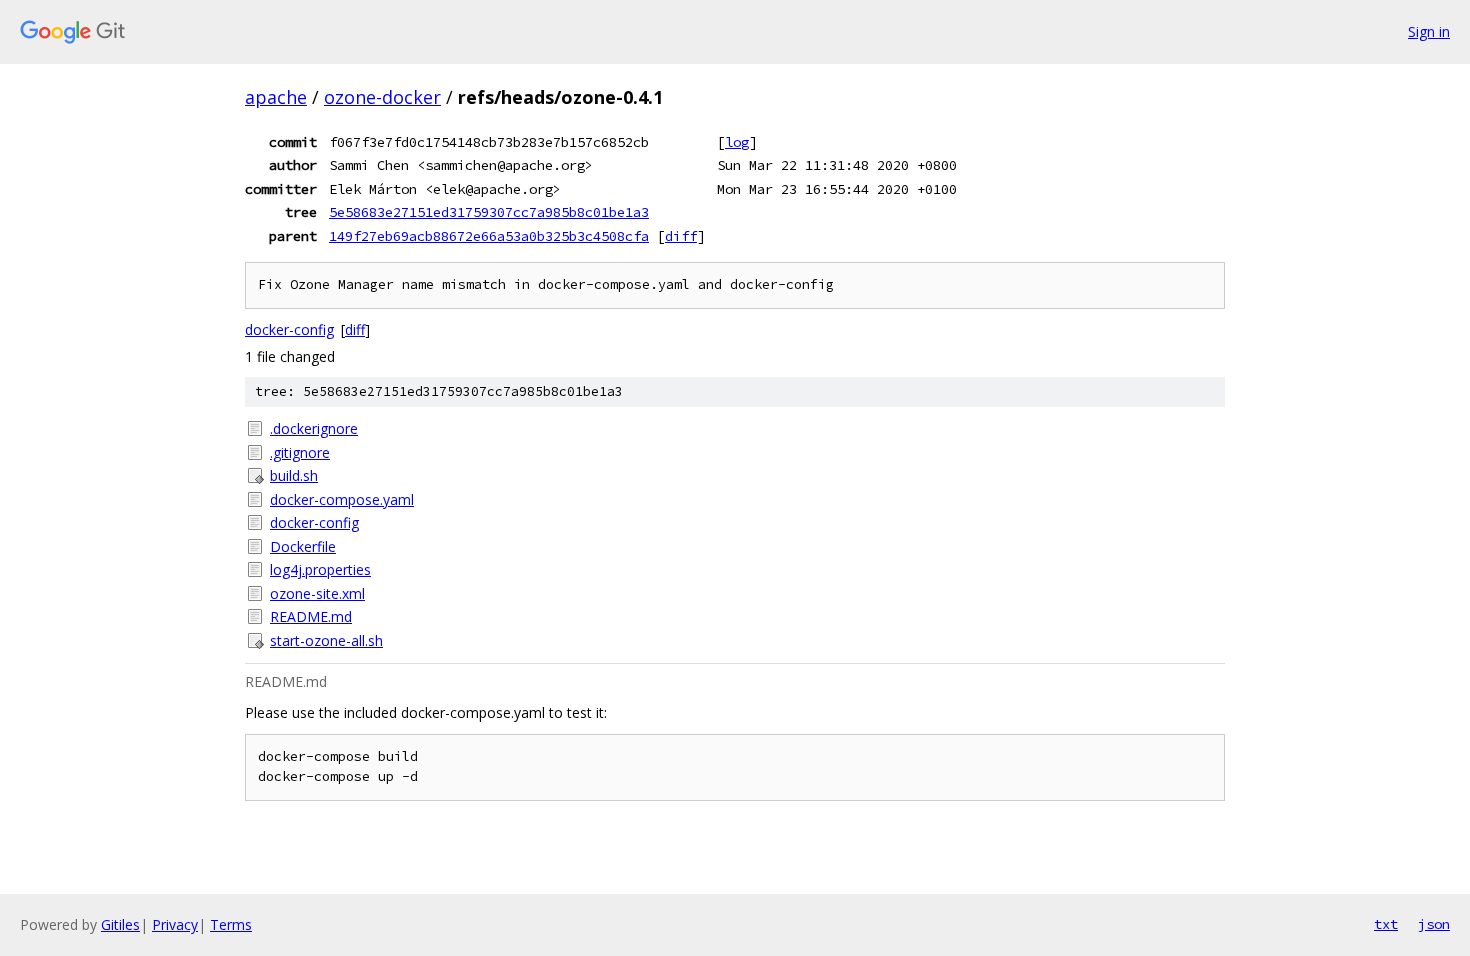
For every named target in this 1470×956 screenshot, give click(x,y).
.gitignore (300, 452)
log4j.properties (320, 569)
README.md (311, 616)
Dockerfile (303, 546)
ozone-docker (382, 97)
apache (276, 97)
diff (681, 236)
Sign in (1429, 31)
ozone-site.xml (317, 593)
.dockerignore (314, 428)
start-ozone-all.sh (326, 640)
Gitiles (120, 924)
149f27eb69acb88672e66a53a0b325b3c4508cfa (489, 236)
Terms (231, 924)
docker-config (289, 329)
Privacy (175, 924)
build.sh (294, 475)
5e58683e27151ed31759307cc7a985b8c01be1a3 (489, 212)
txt (1386, 924)
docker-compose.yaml (342, 499)
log (737, 142)
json (1434, 924)
